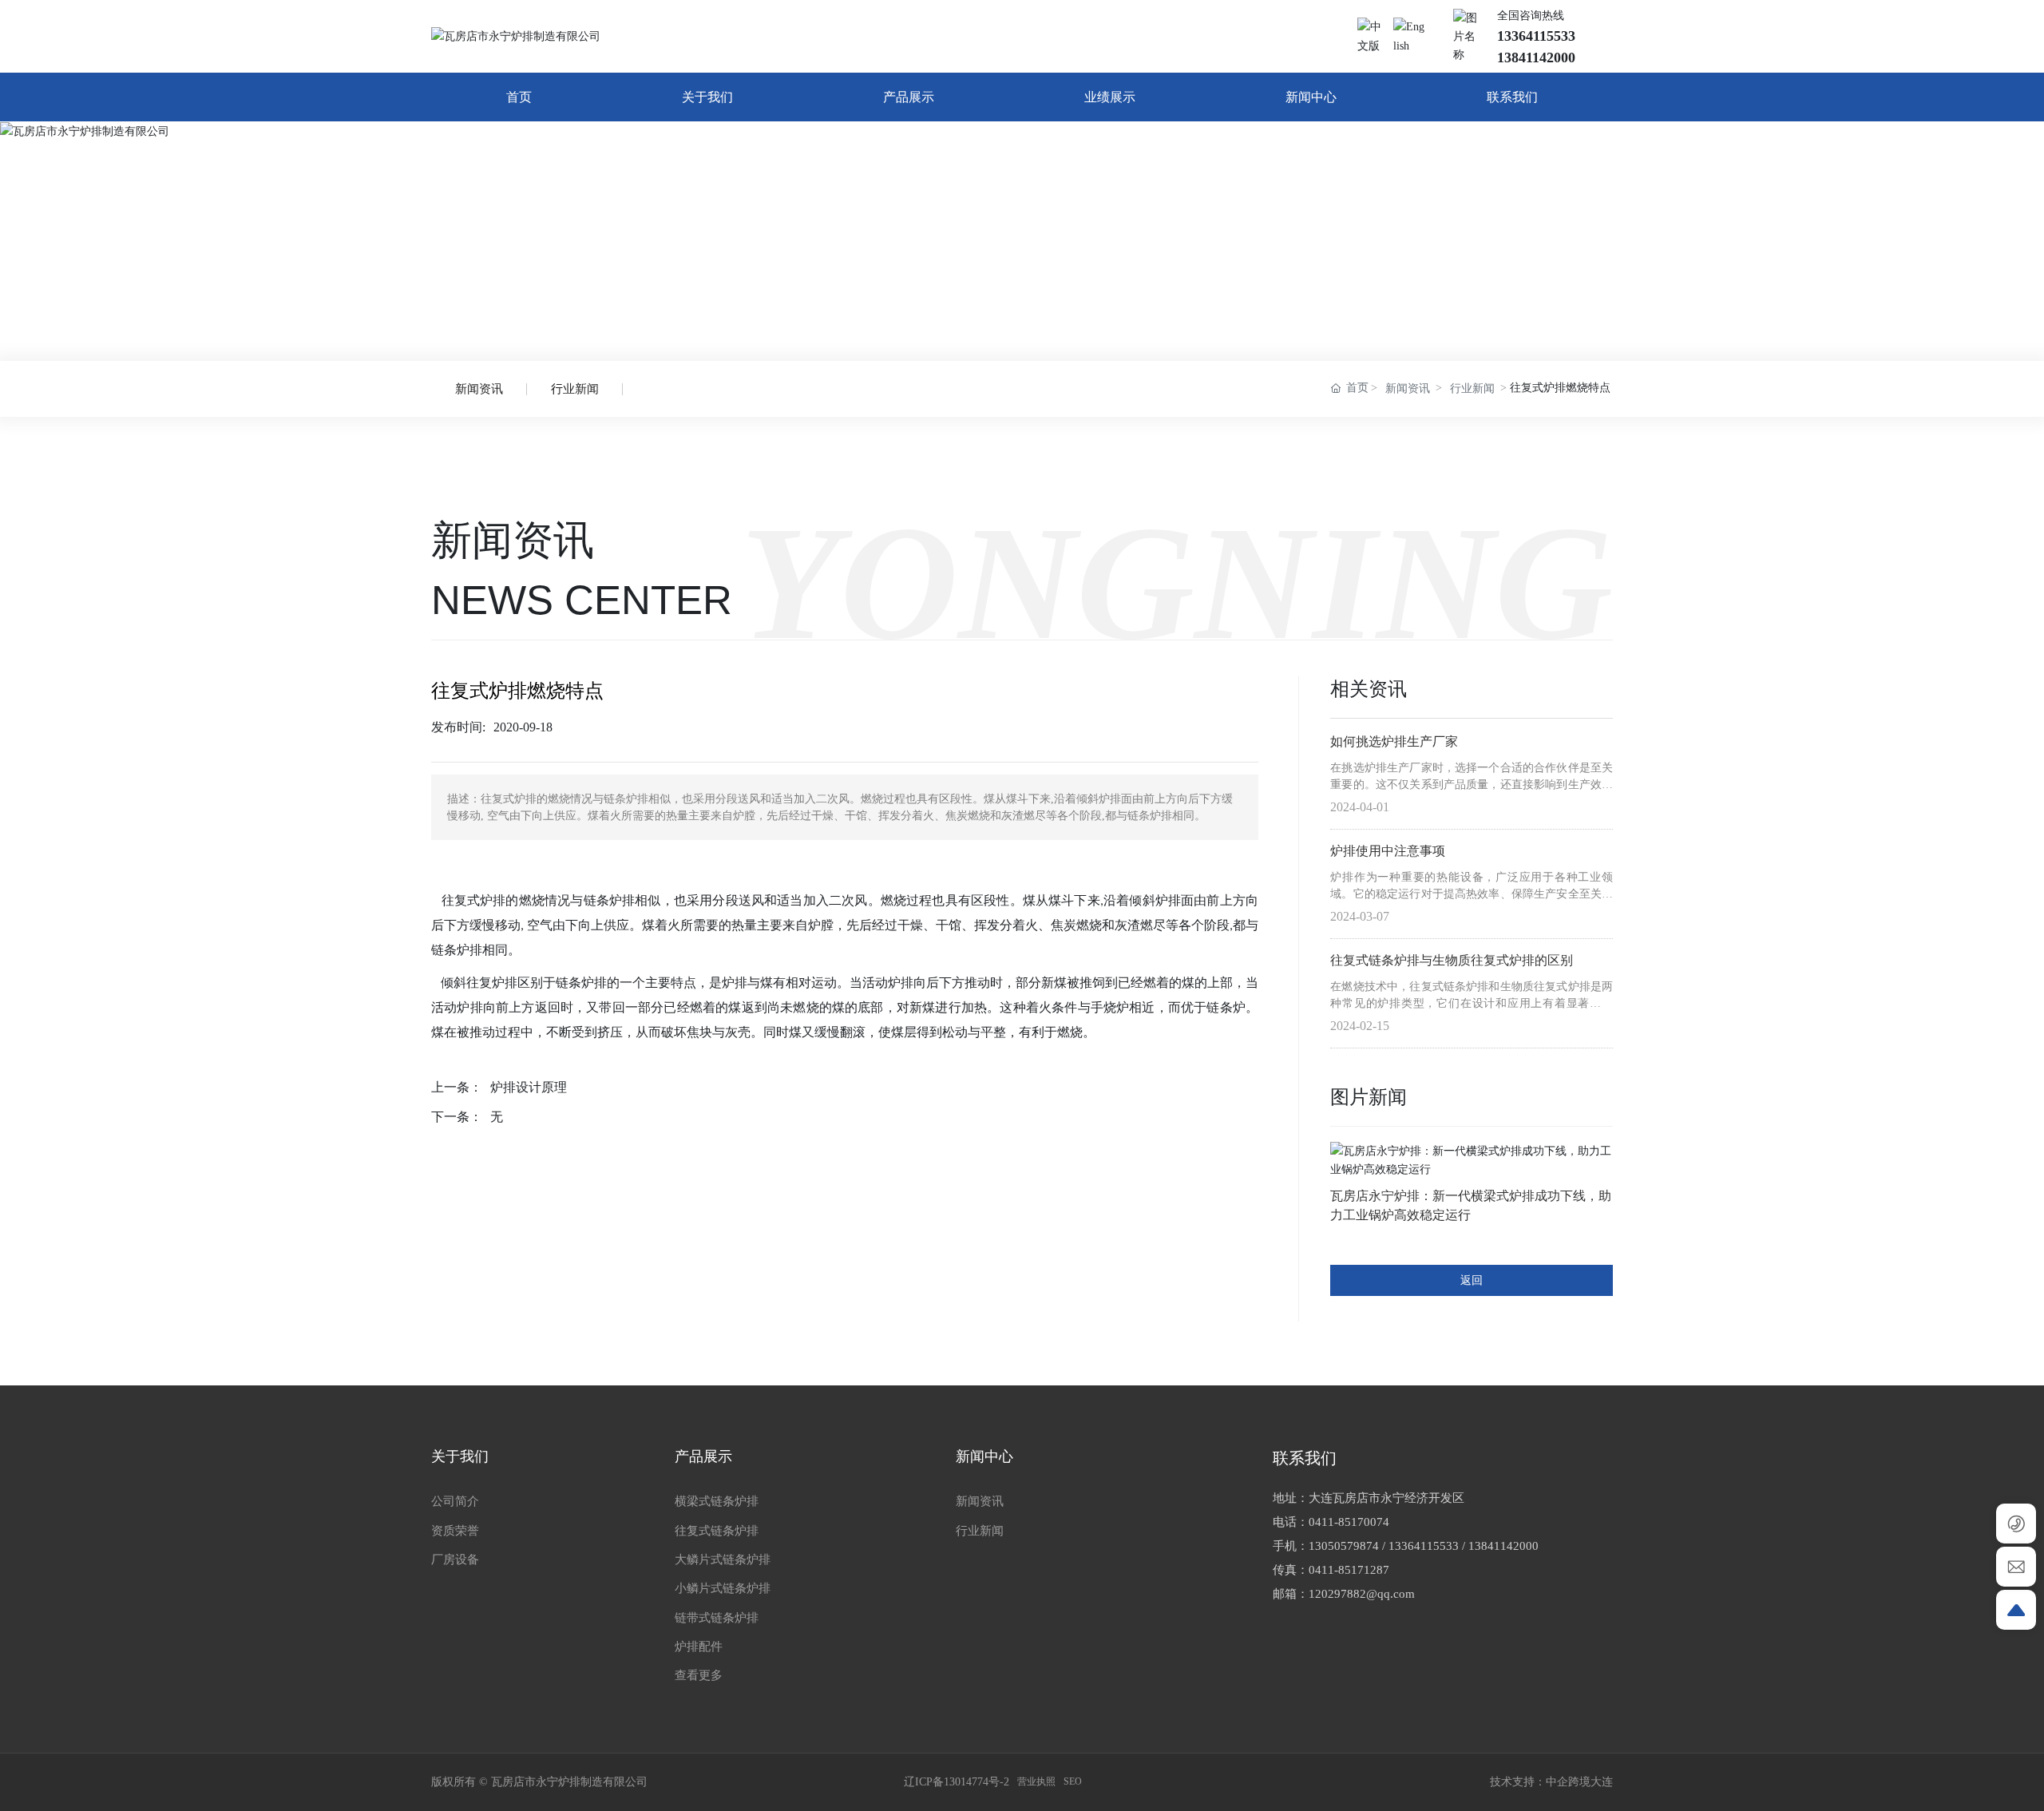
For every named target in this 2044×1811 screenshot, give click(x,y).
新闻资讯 (479, 389)
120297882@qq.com (1362, 1594)
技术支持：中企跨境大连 (1551, 1782)
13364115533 (1424, 1546)
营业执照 (1036, 1781)
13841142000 (1503, 1546)
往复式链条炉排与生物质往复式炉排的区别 (1452, 960)
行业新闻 (575, 389)
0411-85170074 (1349, 1522)
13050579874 (1344, 1546)
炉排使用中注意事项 (1388, 851)
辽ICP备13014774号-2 (957, 1782)
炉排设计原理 (529, 1087)
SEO (1073, 1781)
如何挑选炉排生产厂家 (1394, 741)
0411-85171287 (1349, 1570)
